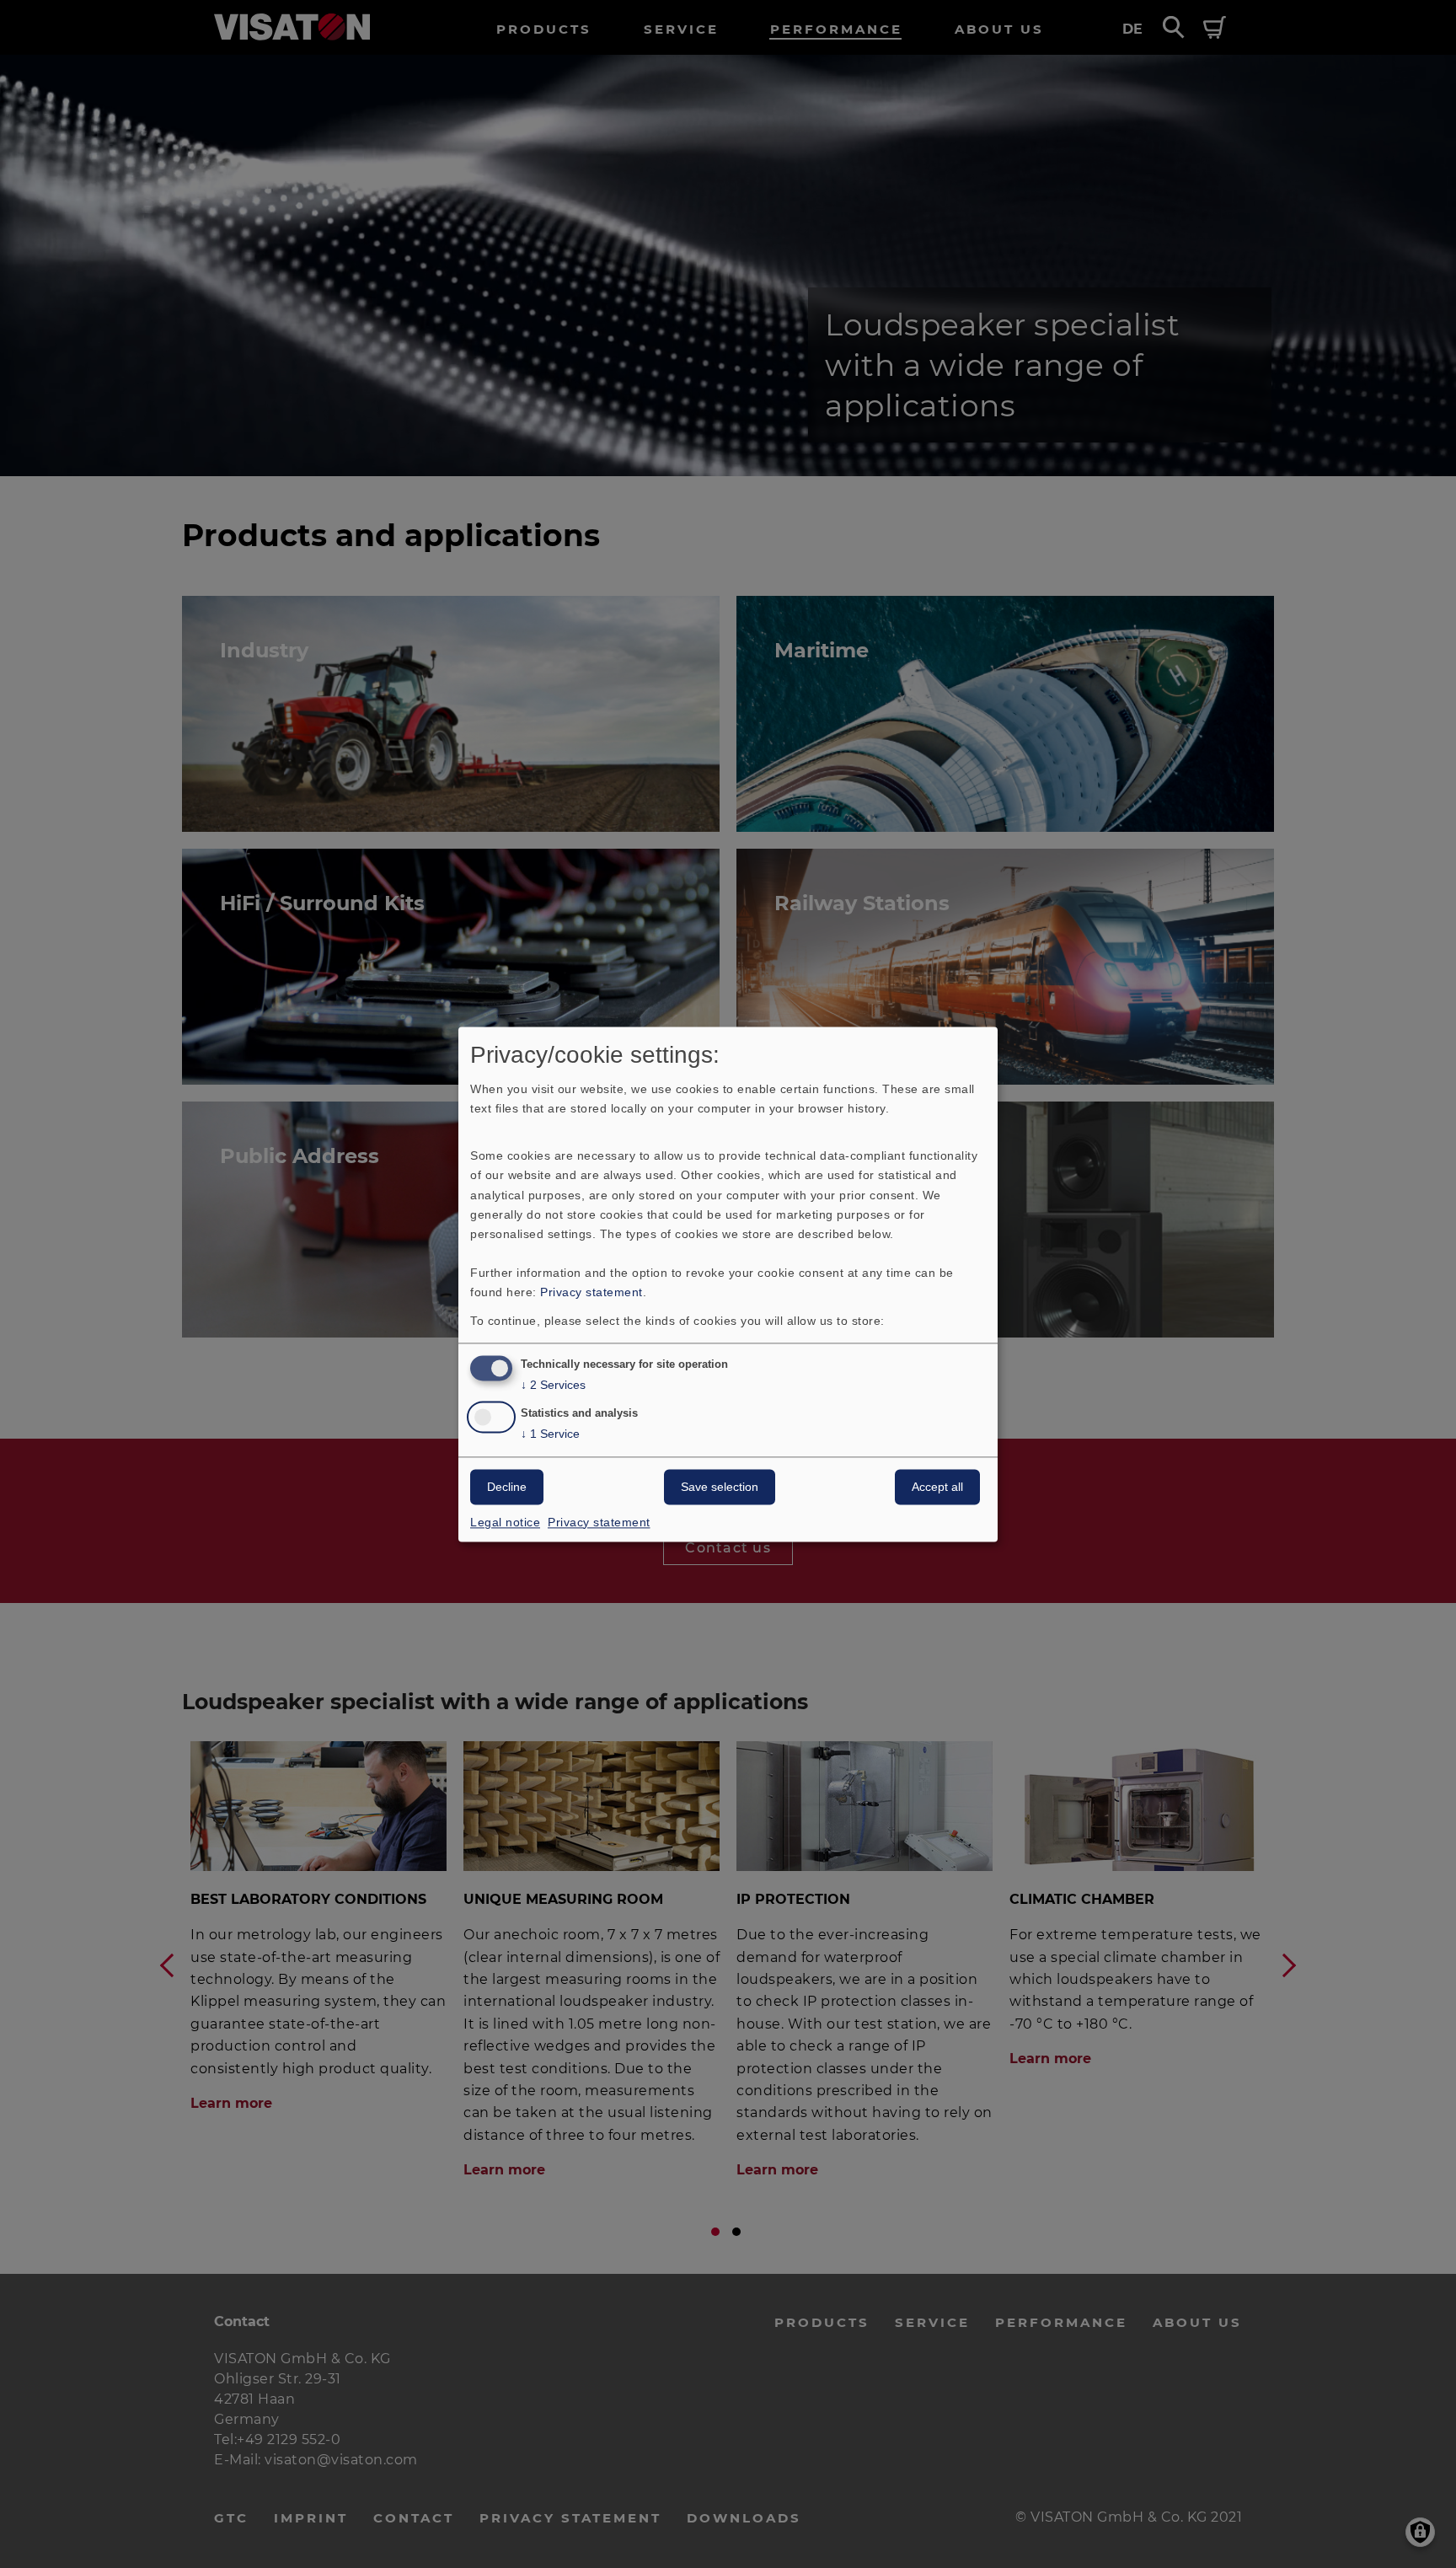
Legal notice (505, 1522)
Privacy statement (591, 1292)
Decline (507, 1487)
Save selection (720, 1487)
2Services (553, 1385)
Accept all (937, 1487)
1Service (550, 1434)
